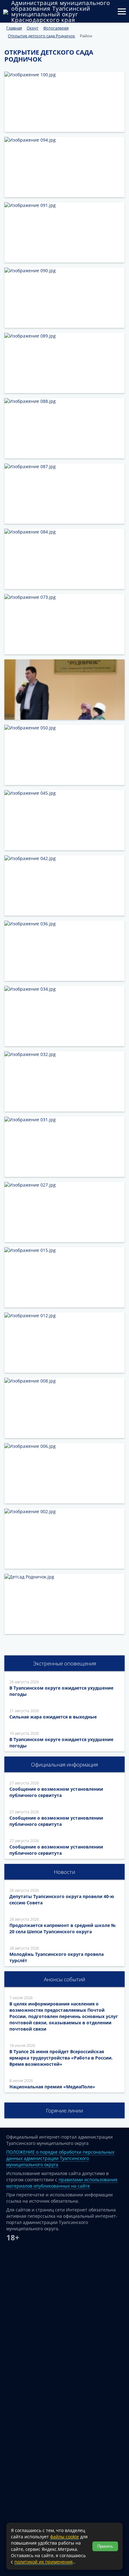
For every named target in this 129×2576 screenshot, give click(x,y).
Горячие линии (64, 2111)
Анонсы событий (64, 1979)
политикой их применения (44, 2562)
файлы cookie (64, 2537)
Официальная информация (64, 1764)
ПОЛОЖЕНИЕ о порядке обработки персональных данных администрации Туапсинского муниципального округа (60, 2158)
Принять (105, 2546)
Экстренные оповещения (65, 1663)
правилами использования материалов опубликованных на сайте (62, 2183)
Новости (64, 1872)
